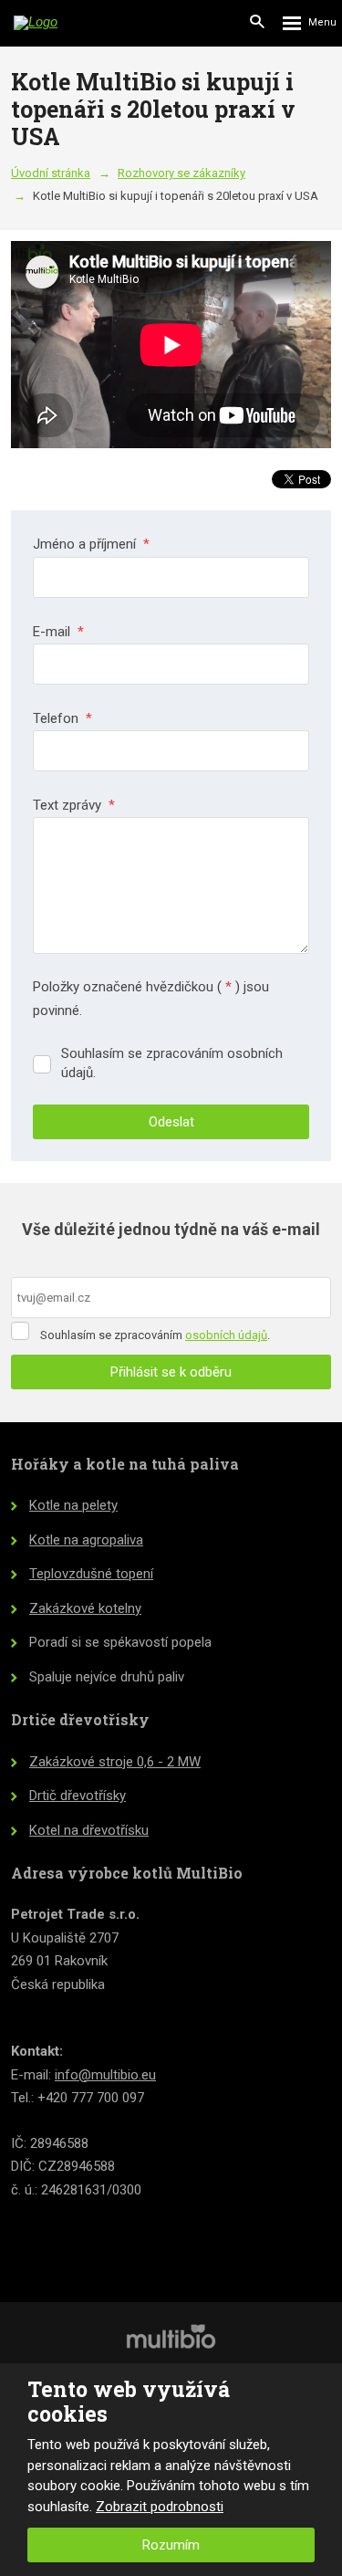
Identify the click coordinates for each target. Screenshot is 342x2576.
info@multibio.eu (105, 2075)
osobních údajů (226, 1335)
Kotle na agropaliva (86, 1540)
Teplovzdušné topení (91, 1574)
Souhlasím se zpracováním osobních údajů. (172, 1063)
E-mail (58, 632)
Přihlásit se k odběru (171, 1372)
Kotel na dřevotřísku (89, 1830)
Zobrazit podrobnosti (160, 2507)
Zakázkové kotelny (85, 1608)
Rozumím (171, 2545)
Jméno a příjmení (91, 544)
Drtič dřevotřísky (78, 1796)
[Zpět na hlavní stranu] (64, 23)
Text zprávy (74, 805)
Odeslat (171, 1122)
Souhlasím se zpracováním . (155, 1335)
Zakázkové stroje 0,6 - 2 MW (115, 1762)
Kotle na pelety (73, 1505)
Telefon (62, 718)
